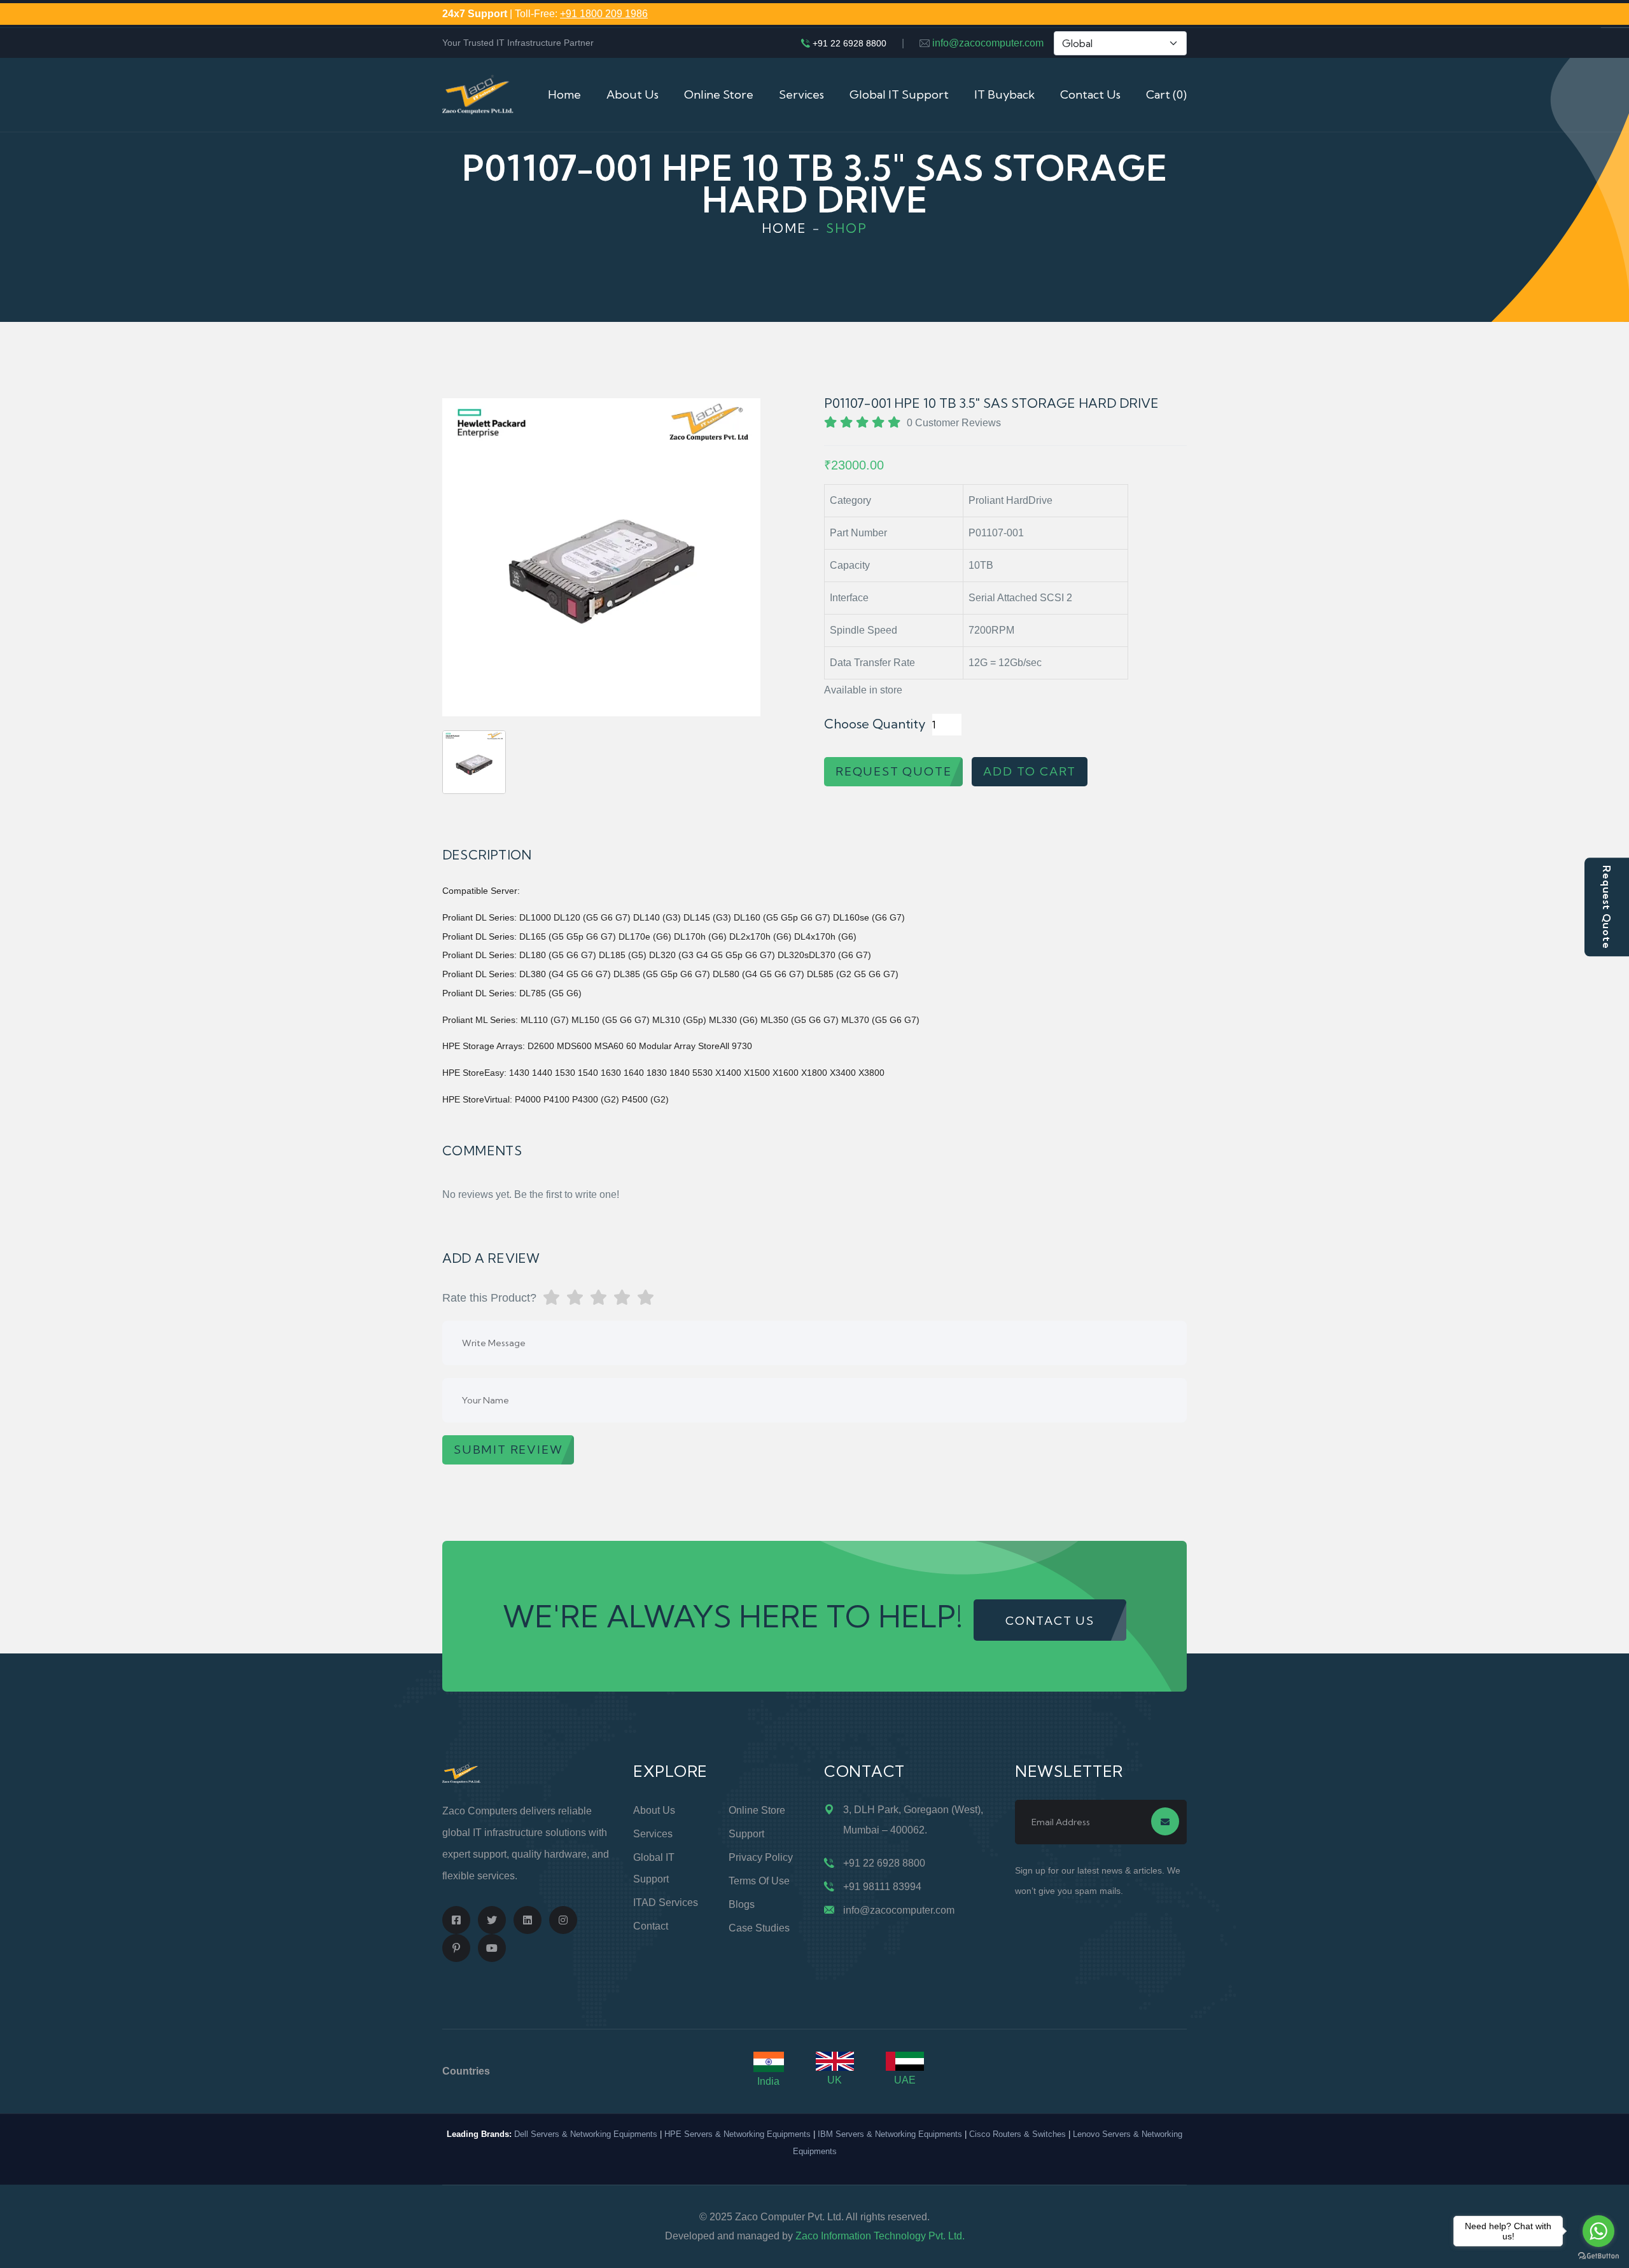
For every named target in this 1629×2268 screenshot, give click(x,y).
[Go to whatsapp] (1598, 2231)
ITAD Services (666, 1903)
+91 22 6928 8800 (849, 43)
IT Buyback (1004, 94)
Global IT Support (899, 94)
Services (801, 94)
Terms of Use (759, 1881)
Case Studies (759, 1928)
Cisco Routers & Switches (1017, 2134)
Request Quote (1607, 907)
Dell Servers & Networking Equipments (586, 2134)
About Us (633, 94)
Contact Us (1090, 94)
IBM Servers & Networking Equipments (890, 2134)
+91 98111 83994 (882, 1887)
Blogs (742, 1904)
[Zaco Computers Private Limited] (478, 94)
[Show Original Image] (474, 762)
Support (746, 1834)
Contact (651, 1926)
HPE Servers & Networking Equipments (738, 2134)
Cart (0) (1166, 94)
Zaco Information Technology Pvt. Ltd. (880, 2236)
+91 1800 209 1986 (604, 14)
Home (564, 94)
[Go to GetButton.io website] (1598, 2255)
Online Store (719, 94)
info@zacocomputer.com (988, 43)
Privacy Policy (761, 1857)
